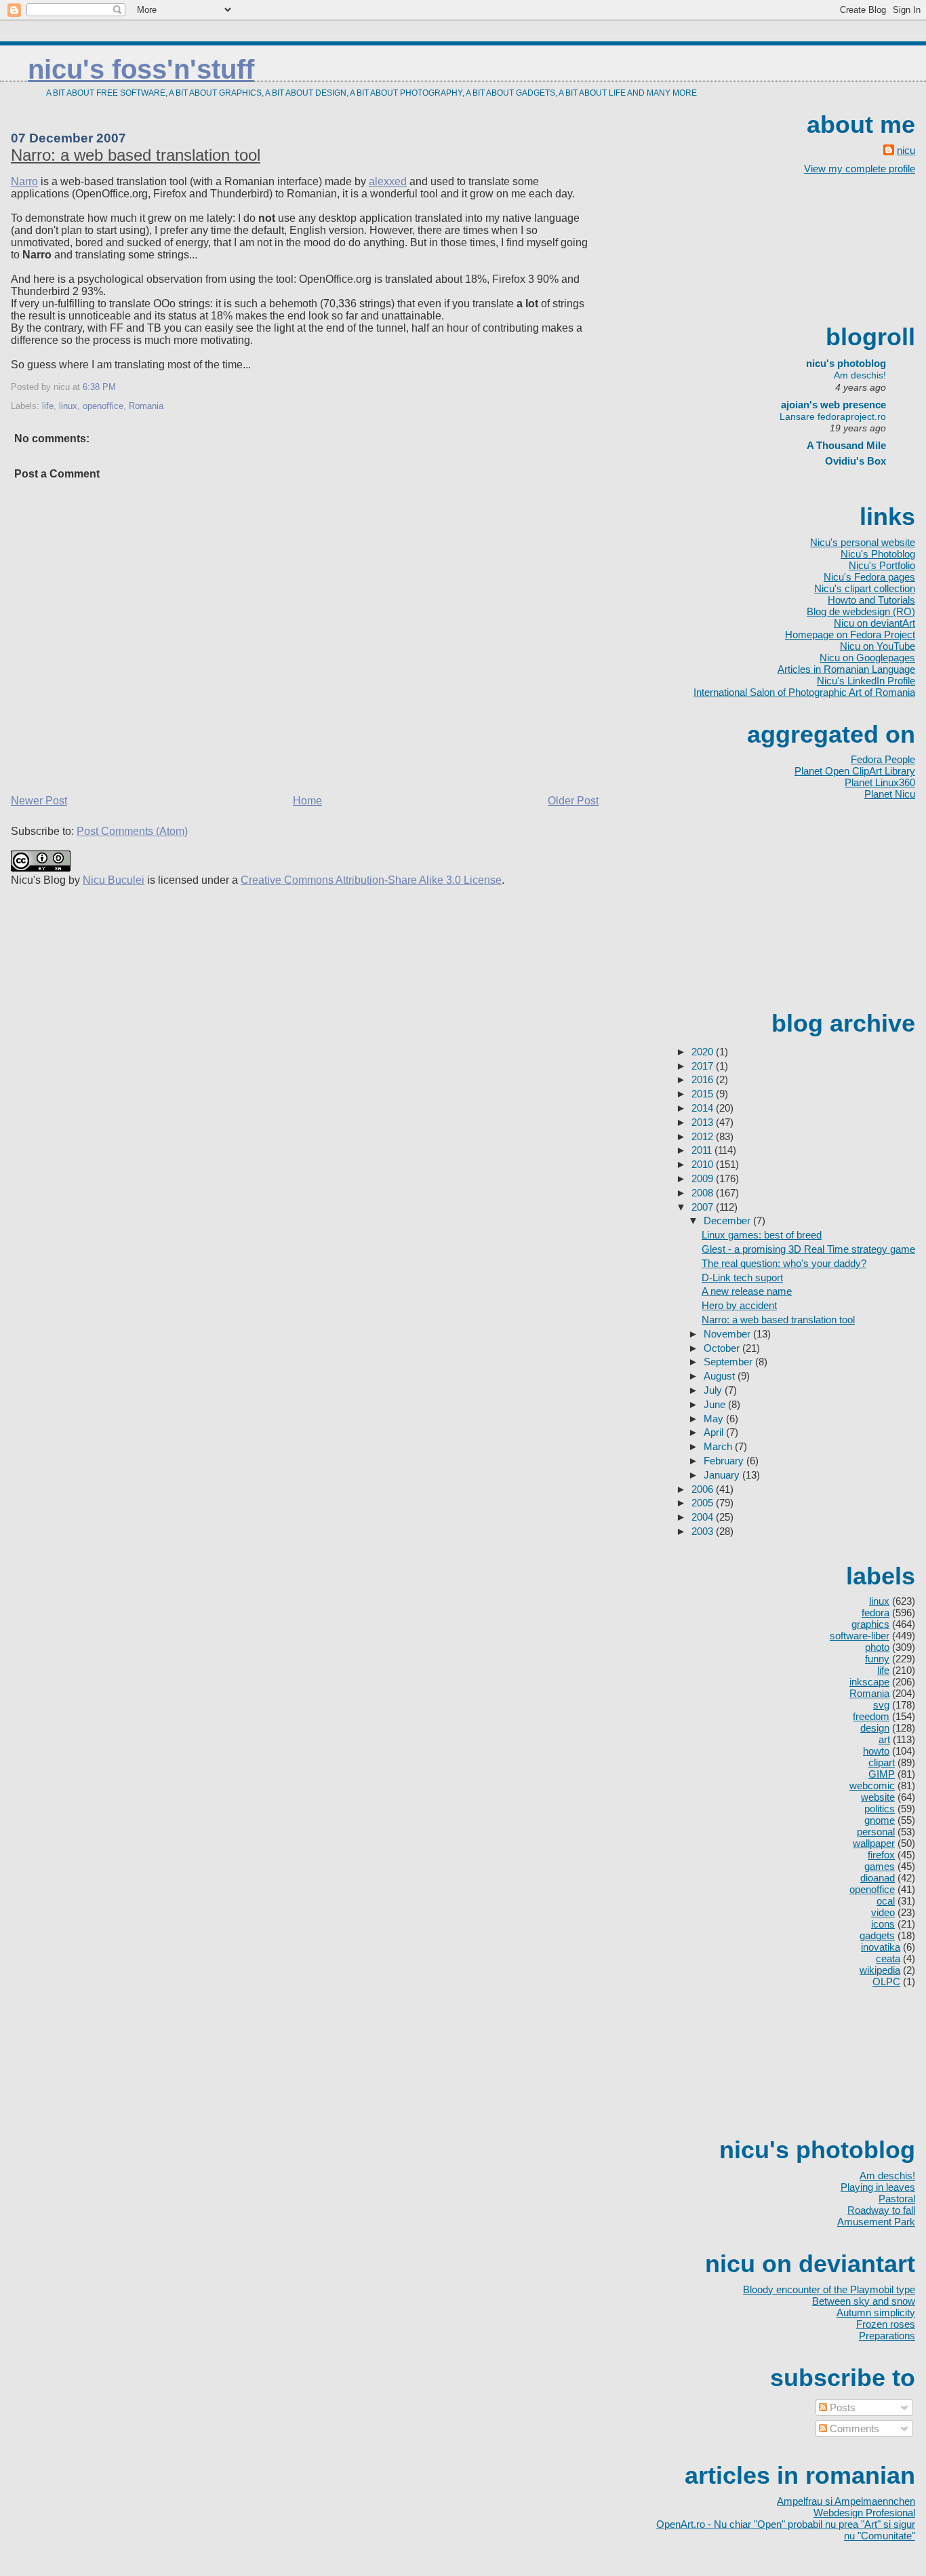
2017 (704, 1066)
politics (880, 1809)
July (714, 1390)
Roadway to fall (881, 2210)
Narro (24, 181)
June (716, 1404)
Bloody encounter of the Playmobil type (829, 2289)
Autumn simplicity (876, 2312)
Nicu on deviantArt (874, 623)
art (884, 1739)
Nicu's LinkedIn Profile (866, 681)
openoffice (103, 406)
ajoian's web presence (833, 405)
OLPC (886, 1982)
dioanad (878, 1878)
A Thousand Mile (846, 445)
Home (307, 801)
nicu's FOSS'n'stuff (141, 69)
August (721, 1376)
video (883, 1912)
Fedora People (883, 759)
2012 (704, 1136)
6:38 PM (99, 387)
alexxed (388, 181)
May (715, 1419)
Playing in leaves (878, 2187)
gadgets (877, 1935)
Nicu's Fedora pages (869, 577)
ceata (888, 1958)
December (728, 1221)
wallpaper (874, 1843)
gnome (880, 1820)
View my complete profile (860, 169)
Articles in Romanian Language (846, 669)
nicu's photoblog (839, 363)
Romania (146, 406)
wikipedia (880, 1970)
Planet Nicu (890, 794)
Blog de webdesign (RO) (861, 611)
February (725, 1461)
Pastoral (897, 2199)
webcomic (872, 1785)
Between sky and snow (864, 2301)
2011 (703, 1150)
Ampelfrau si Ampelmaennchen (846, 2501)
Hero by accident (739, 1305)
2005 (704, 1503)
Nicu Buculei (114, 880)
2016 (704, 1079)
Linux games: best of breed (762, 1235)
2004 (704, 1517)
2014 (704, 1108)
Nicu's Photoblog (878, 554)
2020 (704, 1052)
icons (883, 1924)
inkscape (869, 1682)
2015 (704, 1094)
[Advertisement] (854, 248)
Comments (853, 2428)
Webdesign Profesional (864, 2513)
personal (876, 1832)
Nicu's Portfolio (882, 565)
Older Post (573, 801)
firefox (881, 1855)
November (728, 1334)
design (875, 1728)
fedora (875, 1613)
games (880, 1866)
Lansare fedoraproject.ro (833, 416)
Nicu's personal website (863, 542)
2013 (704, 1122)
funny (877, 1659)
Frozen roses (886, 2324)
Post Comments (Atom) (132, 831)
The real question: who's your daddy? (784, 1263)
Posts (841, 2407)
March (719, 1446)
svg (881, 1705)
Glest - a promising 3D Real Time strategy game (808, 1249)
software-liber (860, 1636)
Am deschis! (860, 375)
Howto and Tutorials (871, 600)
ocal (886, 1901)
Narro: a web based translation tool (136, 155)
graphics (870, 1624)
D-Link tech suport (742, 1277)
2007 (704, 1207)
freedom (871, 1716)
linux (68, 406)
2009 (704, 1178)
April (715, 1432)
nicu (906, 150)
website (878, 1797)
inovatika (881, 1947)
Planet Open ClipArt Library (855, 771)
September (729, 1362)
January (723, 1475)
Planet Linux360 (880, 782)
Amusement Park (876, 2222)
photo (877, 1647)
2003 (704, 1531)
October (723, 1348)
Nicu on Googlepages (867, 658)
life (48, 406)
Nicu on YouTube (878, 646)
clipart (882, 1762)
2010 (704, 1164)
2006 (704, 1489)
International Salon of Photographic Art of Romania (804, 692)
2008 (704, 1193)
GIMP (882, 1774)
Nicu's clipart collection (865, 588)
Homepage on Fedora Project (850, 635)
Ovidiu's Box (855, 461)
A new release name (747, 1291)
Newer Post (39, 801)
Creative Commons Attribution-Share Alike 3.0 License (371, 880)
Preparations (887, 2336)
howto (876, 1751)
